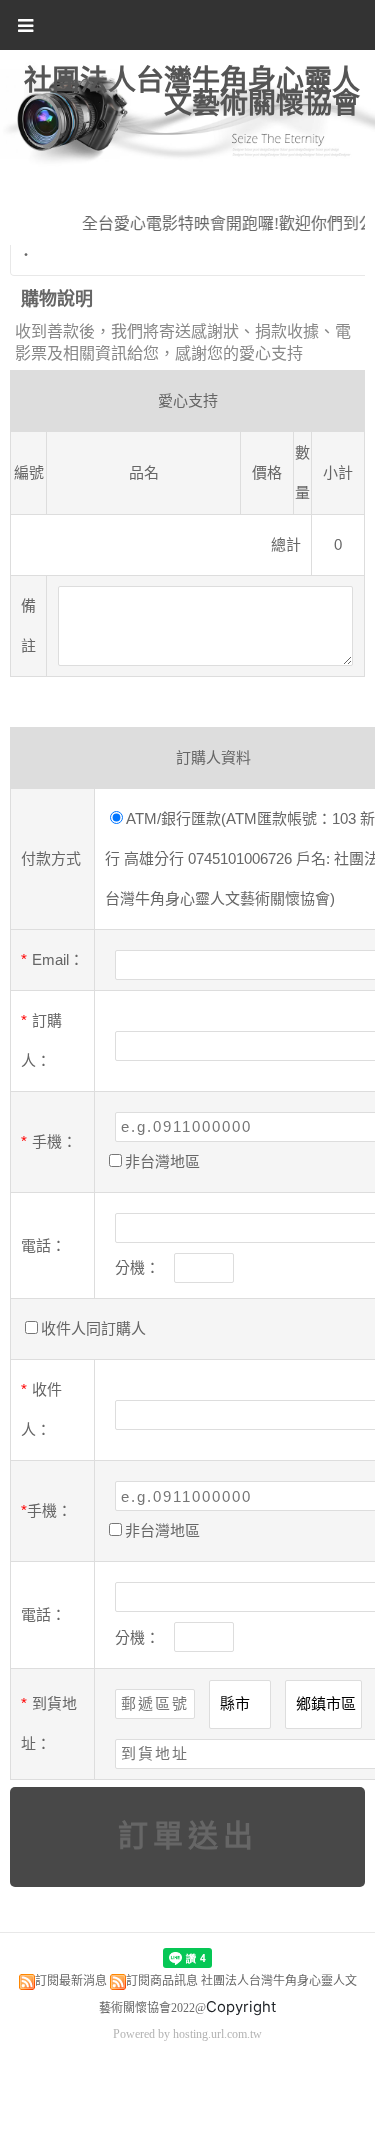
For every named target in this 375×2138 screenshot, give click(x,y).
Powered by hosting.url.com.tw (187, 2034)
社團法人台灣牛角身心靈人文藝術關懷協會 (192, 92)
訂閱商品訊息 (162, 1981)
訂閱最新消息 (71, 1981)
